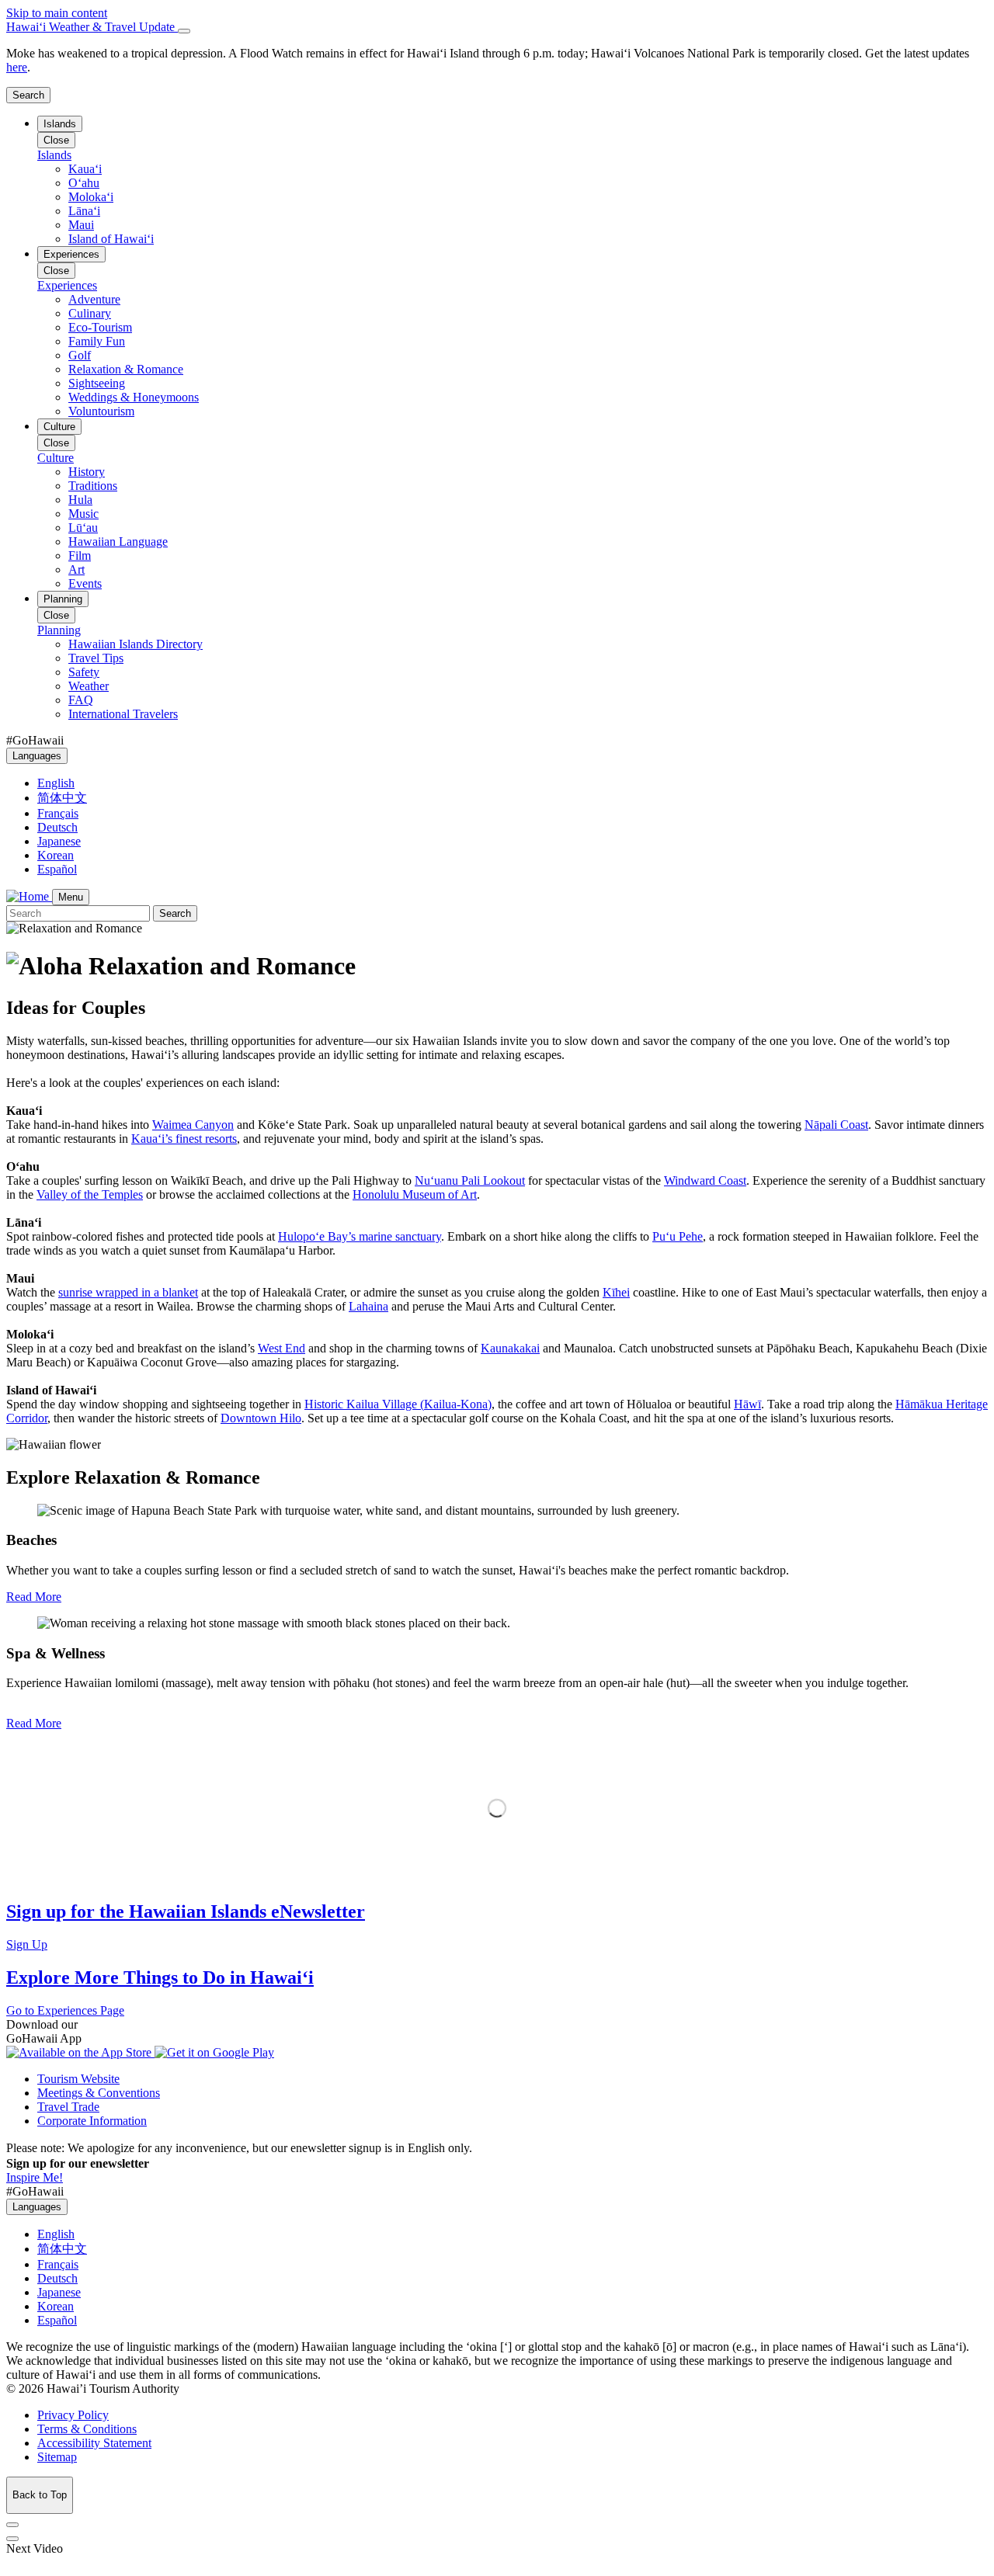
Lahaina (368, 1306)
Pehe (678, 1236)
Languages (37, 756)
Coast (836, 1125)
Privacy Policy (73, 2415)
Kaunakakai (510, 1348)
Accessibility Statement (94, 2443)
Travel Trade (68, 2107)
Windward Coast (705, 1180)
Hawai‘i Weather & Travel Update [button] (92, 27)
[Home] (29, 896)
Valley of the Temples (90, 1194)
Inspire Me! (35, 2177)
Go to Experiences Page (65, 2010)
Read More (34, 1597)
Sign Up (27, 1944)
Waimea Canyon (193, 1125)
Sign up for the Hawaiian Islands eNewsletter (186, 1911)
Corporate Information (92, 2121)
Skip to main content (57, 13)
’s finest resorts (184, 1139)
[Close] (184, 31)
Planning (63, 599)
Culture (59, 427)
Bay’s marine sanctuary (360, 1236)
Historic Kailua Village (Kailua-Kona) (398, 1404)
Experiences (71, 254)
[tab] (497, 27)
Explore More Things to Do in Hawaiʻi (160, 1977)
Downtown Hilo (261, 1418)
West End (282, 1348)
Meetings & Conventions (99, 2093)
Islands (60, 124)
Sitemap (57, 2457)
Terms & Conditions (87, 2429)
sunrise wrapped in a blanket (128, 1292)
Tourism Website (78, 2079)
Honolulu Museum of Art (415, 1194)
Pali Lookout (470, 1180)
